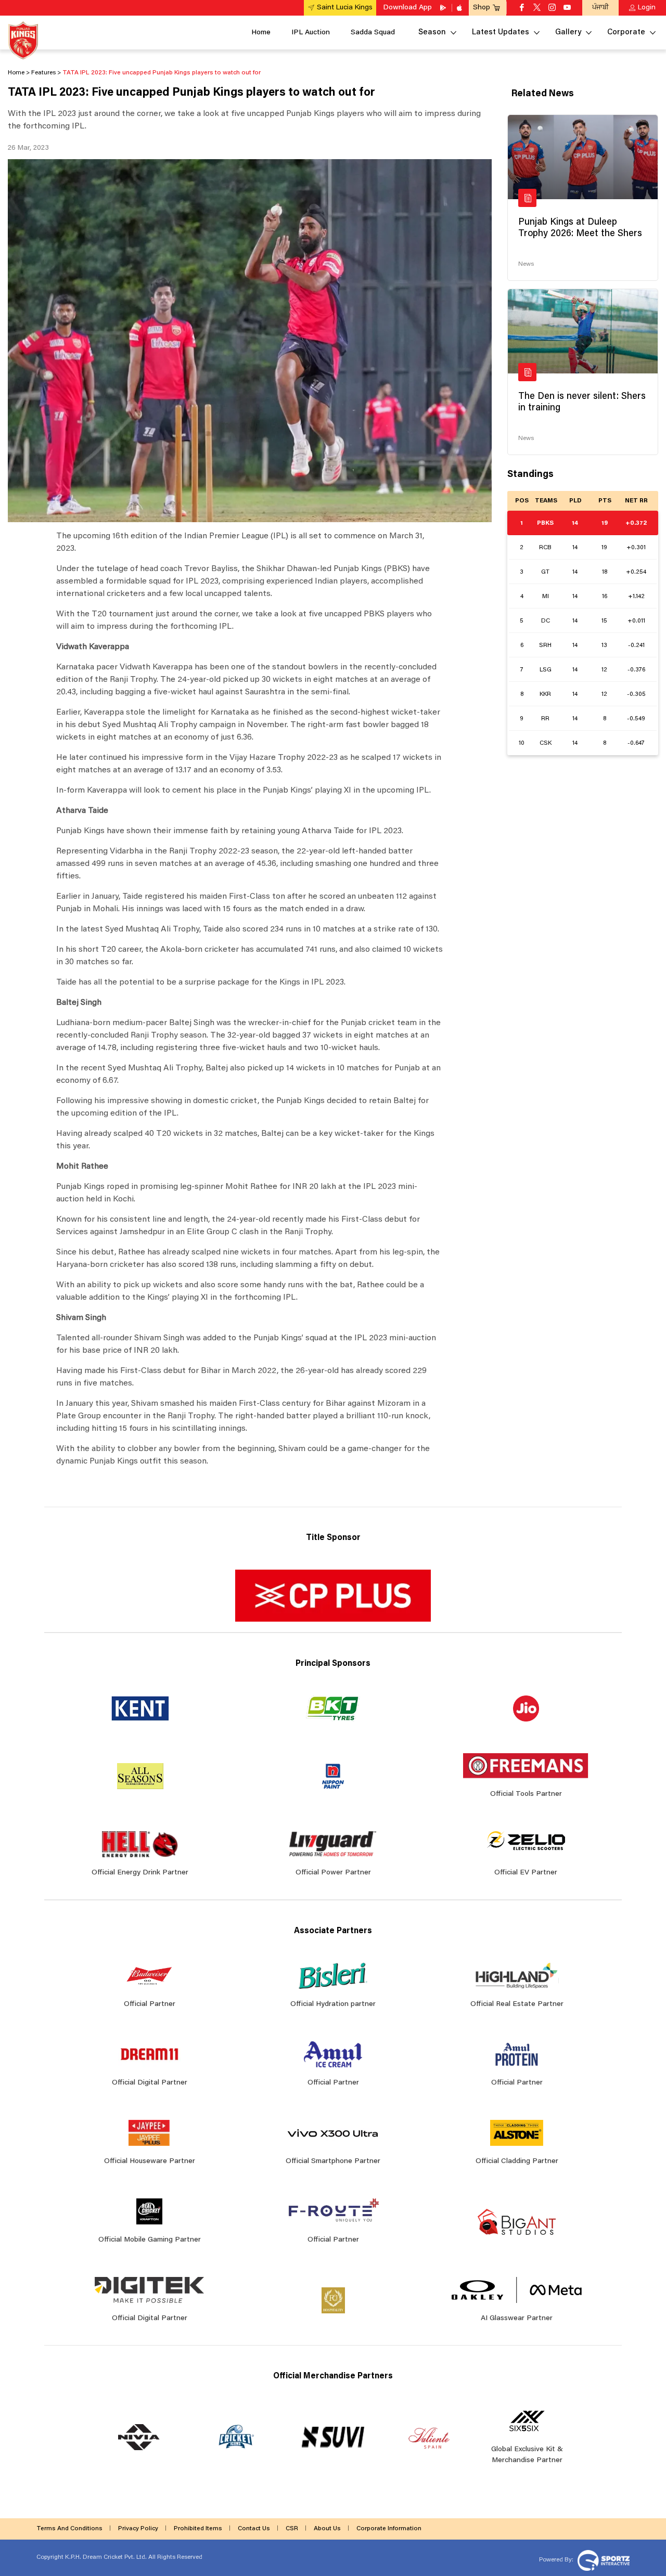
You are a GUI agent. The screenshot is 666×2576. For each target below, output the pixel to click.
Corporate (626, 33)
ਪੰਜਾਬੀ (600, 8)
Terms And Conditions (69, 2529)
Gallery (568, 33)
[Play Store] (444, 8)
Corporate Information (389, 2529)
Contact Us (254, 2529)
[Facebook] (522, 8)
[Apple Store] (460, 8)
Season (432, 33)
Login (647, 8)
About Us (327, 2529)
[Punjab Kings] (23, 40)
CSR (292, 2529)
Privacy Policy (138, 2529)
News (526, 264)
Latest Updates (501, 33)
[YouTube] (567, 8)
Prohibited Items (198, 2529)
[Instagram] (552, 8)
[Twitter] (537, 8)
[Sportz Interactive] (602, 2560)
